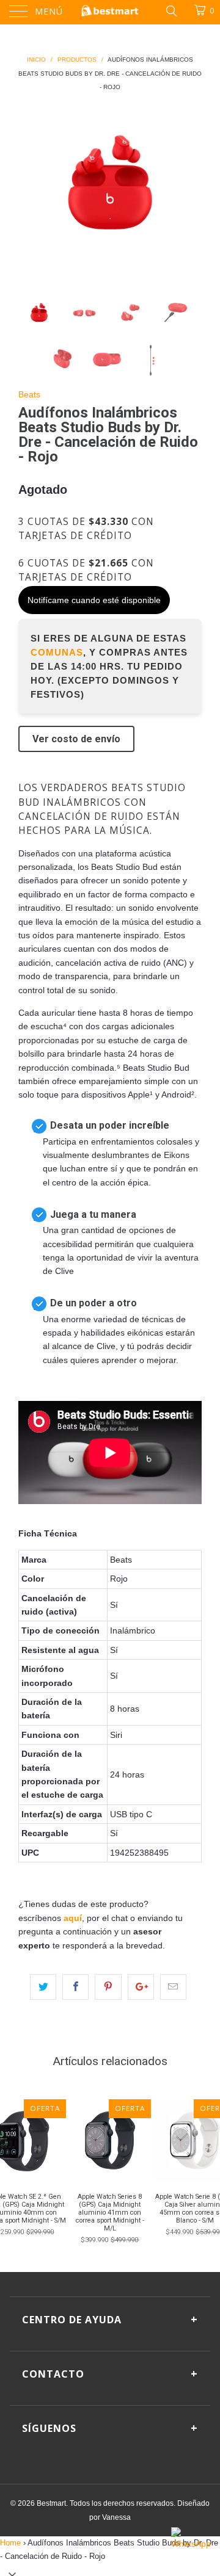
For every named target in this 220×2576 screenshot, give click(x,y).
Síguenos (110, 2428)
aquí (73, 1918)
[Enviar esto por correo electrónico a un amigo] (173, 1987)
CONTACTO (110, 2373)
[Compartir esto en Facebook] (75, 1987)
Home (10, 2543)
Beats (29, 394)
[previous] (30, 186)
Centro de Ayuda (110, 2319)
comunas (57, 652)
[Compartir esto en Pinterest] (108, 1987)
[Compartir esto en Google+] (141, 1987)
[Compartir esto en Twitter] (43, 1987)
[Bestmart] (110, 12)
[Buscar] (171, 10)
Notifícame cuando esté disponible (94, 600)
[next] (190, 186)
